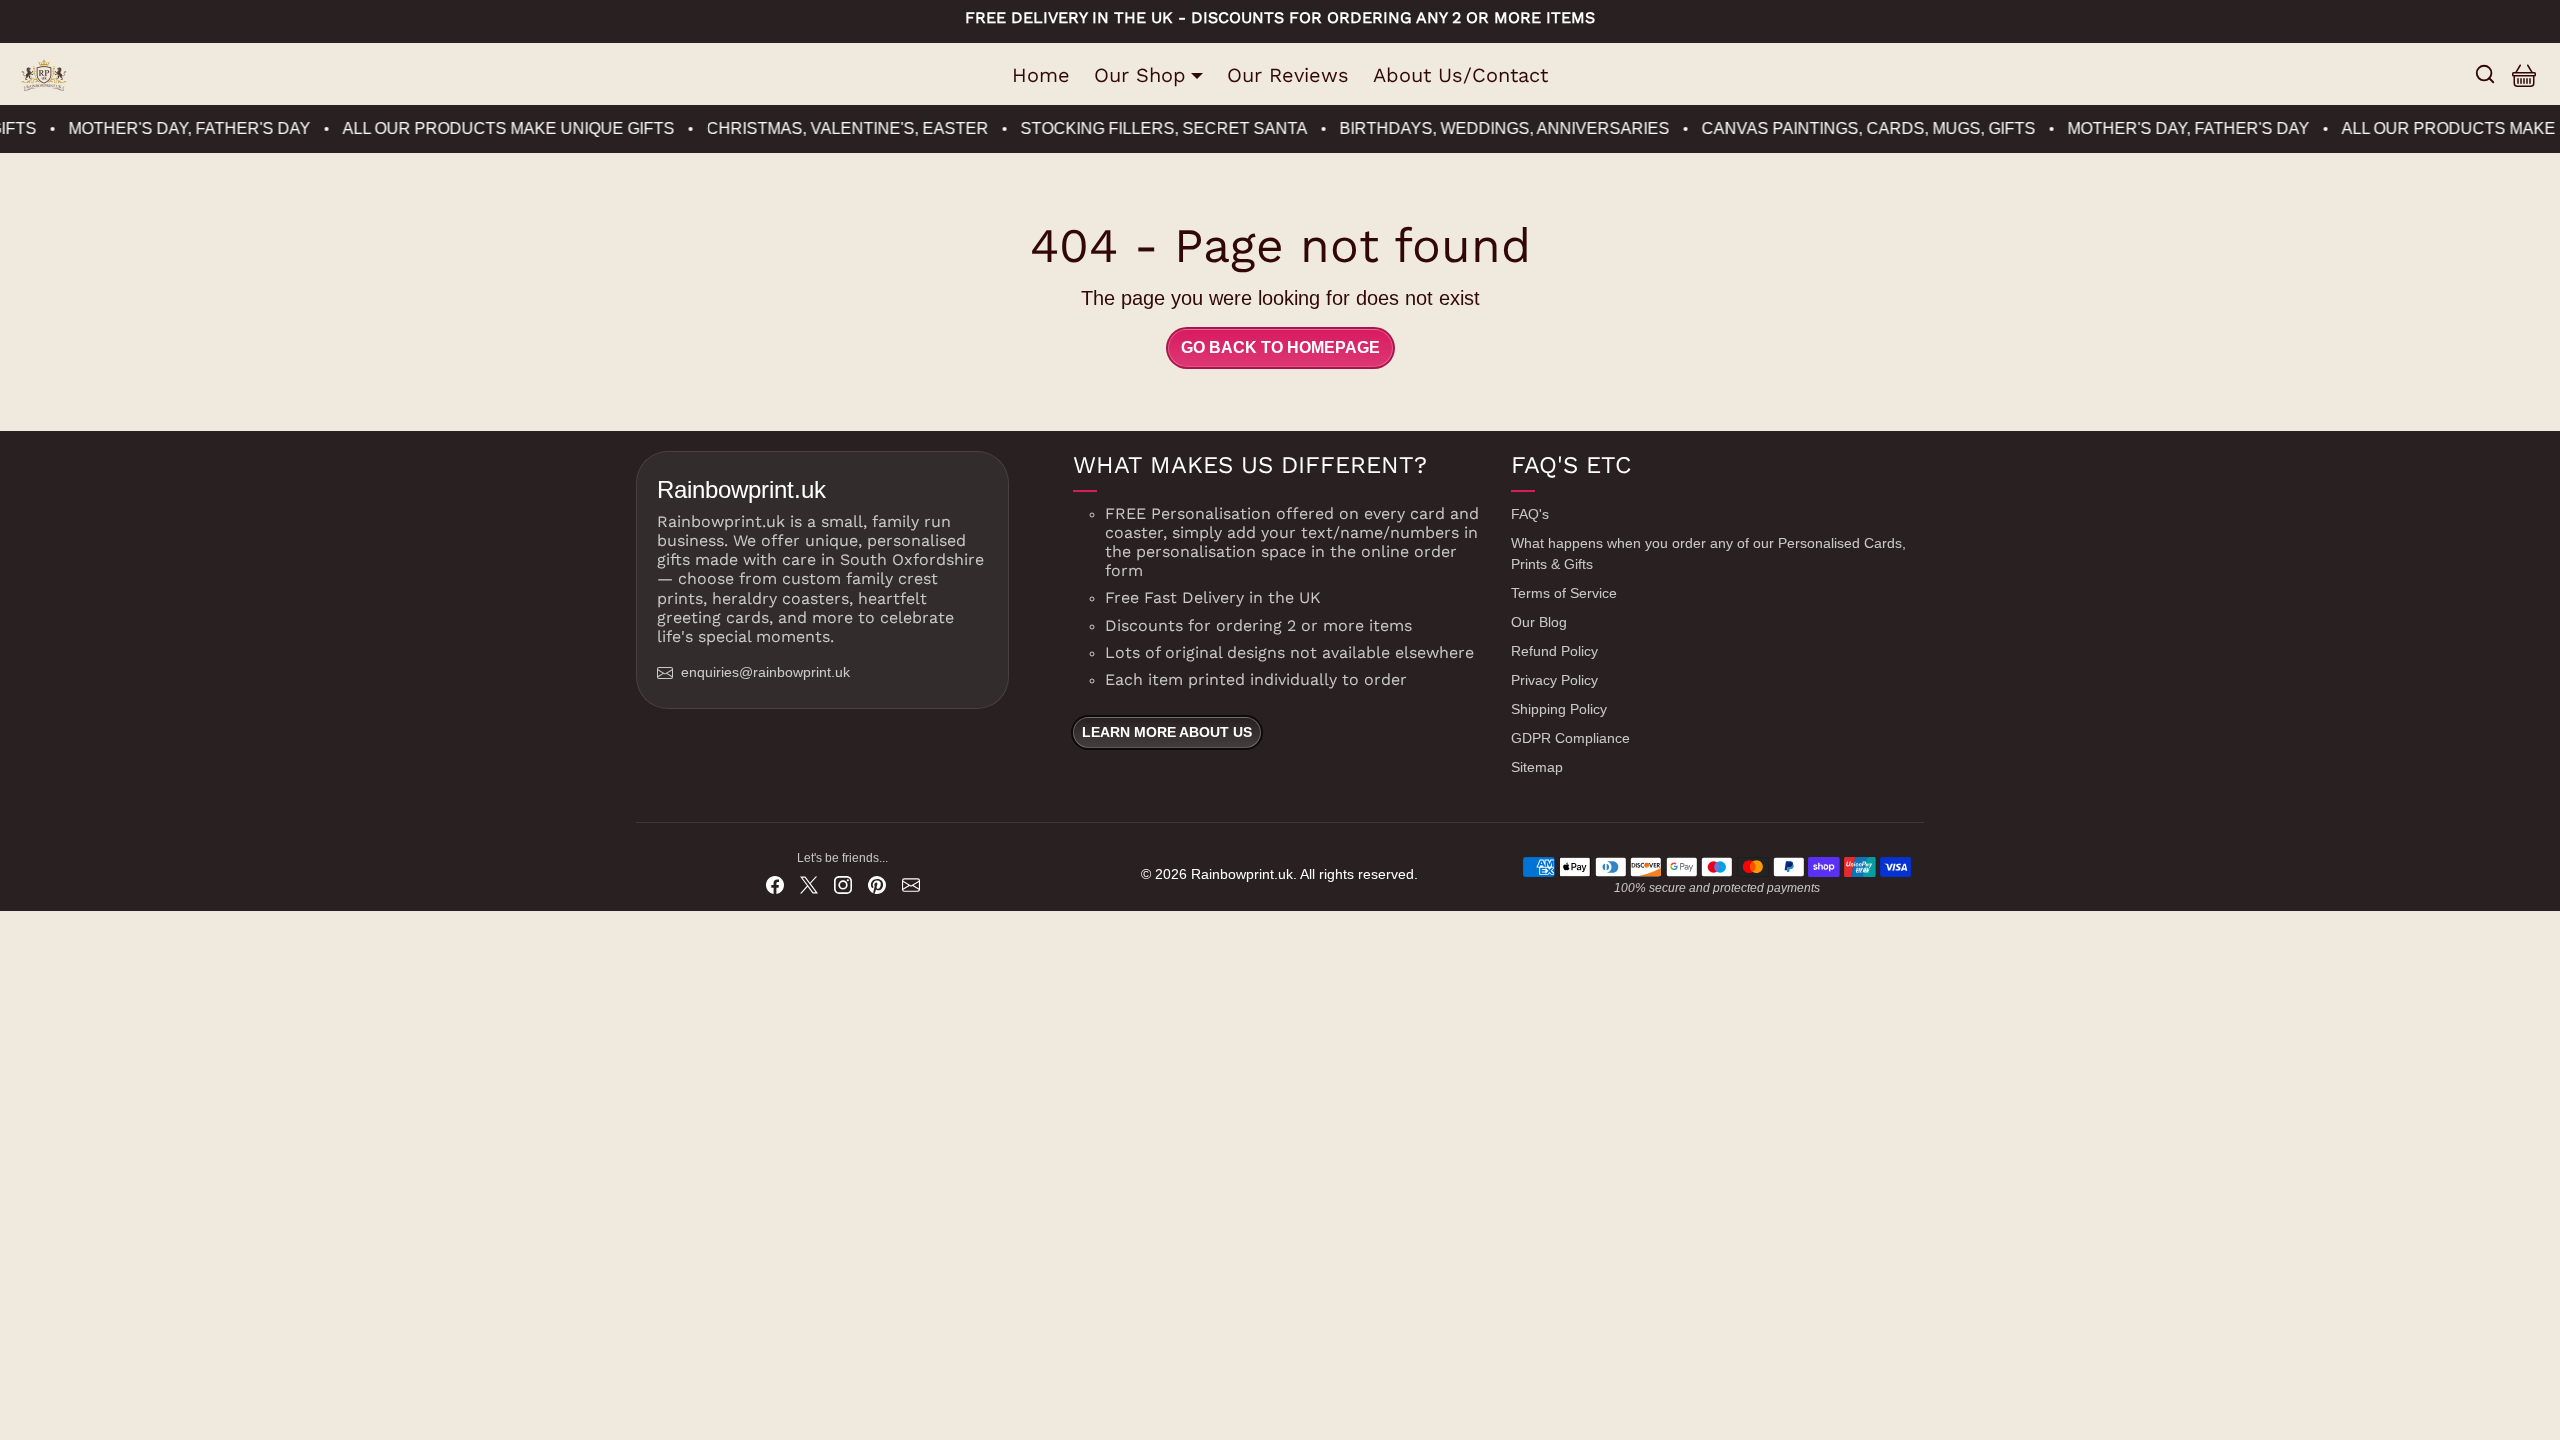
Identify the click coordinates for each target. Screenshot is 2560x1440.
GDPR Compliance (1570, 738)
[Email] (911, 884)
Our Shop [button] (1140, 75)
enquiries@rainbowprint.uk (765, 672)
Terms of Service (1564, 593)
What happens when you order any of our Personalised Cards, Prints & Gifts (1708, 553)
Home (1041, 75)
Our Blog (1539, 622)
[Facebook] (775, 884)
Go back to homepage (1280, 347)
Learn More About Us (1167, 732)
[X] (809, 884)
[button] (2485, 74)
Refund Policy (1554, 651)
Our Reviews (1288, 75)
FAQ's (1530, 514)
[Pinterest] (877, 884)
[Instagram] (843, 884)
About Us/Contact (1460, 75)
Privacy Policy (1554, 680)
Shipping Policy (1559, 709)
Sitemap (1537, 767)
